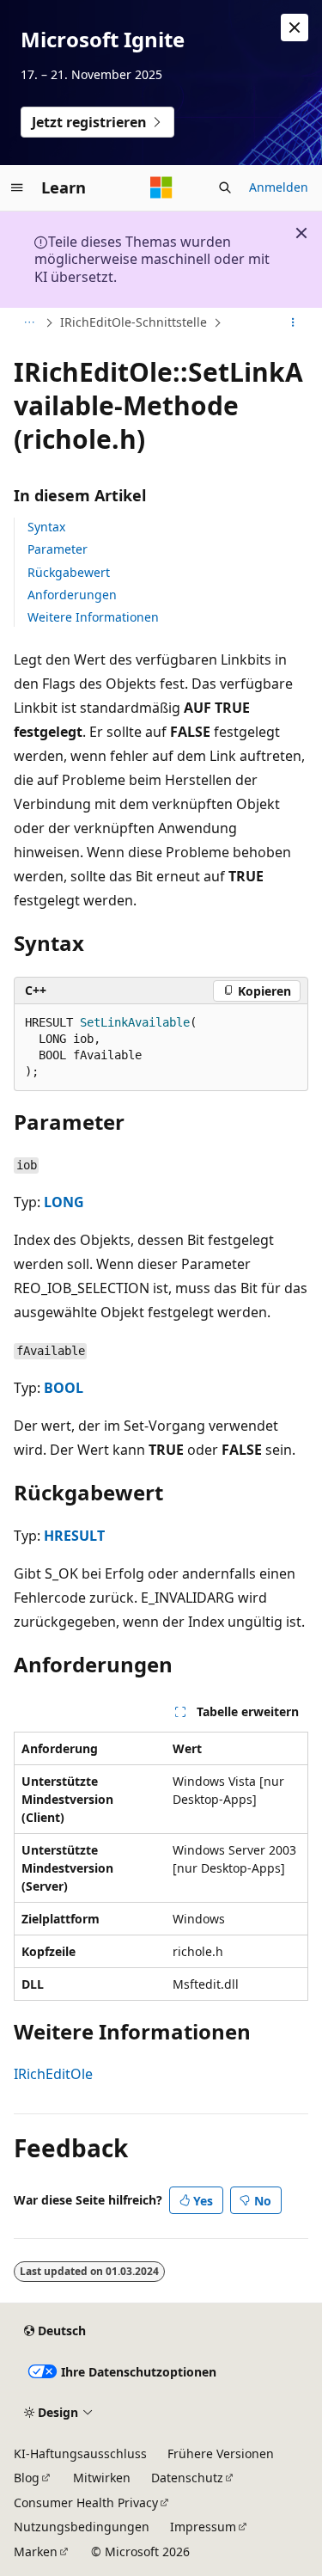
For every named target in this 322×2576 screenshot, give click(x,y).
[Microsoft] (161, 187)
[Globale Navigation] (17, 187)
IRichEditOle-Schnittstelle (134, 322)
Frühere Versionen (221, 2453)
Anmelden (279, 187)
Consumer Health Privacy (86, 2502)
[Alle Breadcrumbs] (29, 323)
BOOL (64, 1388)
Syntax (46, 527)
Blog (27, 2478)
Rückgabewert (69, 572)
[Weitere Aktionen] (293, 323)
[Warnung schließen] (295, 28)
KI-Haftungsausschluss (80, 2453)
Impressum (203, 2527)
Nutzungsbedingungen (82, 2527)
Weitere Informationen (93, 617)
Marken (36, 2551)
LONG (64, 1202)
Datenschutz (187, 2478)
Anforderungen (72, 595)
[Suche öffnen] (225, 187)
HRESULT (74, 1536)
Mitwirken (102, 2478)
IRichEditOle (53, 2074)
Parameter (58, 549)
